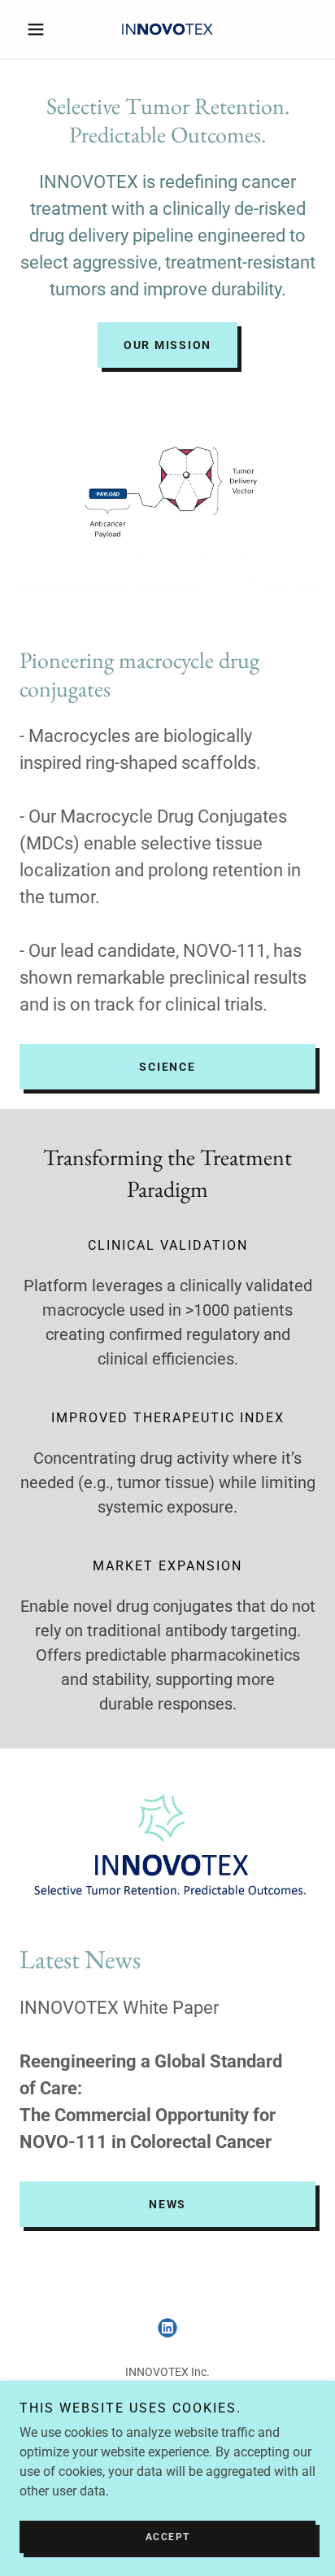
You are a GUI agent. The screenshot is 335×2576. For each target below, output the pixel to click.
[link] (167, 30)
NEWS (167, 2204)
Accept (168, 2537)
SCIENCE (167, 1067)
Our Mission (167, 345)
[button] (42, 29)
